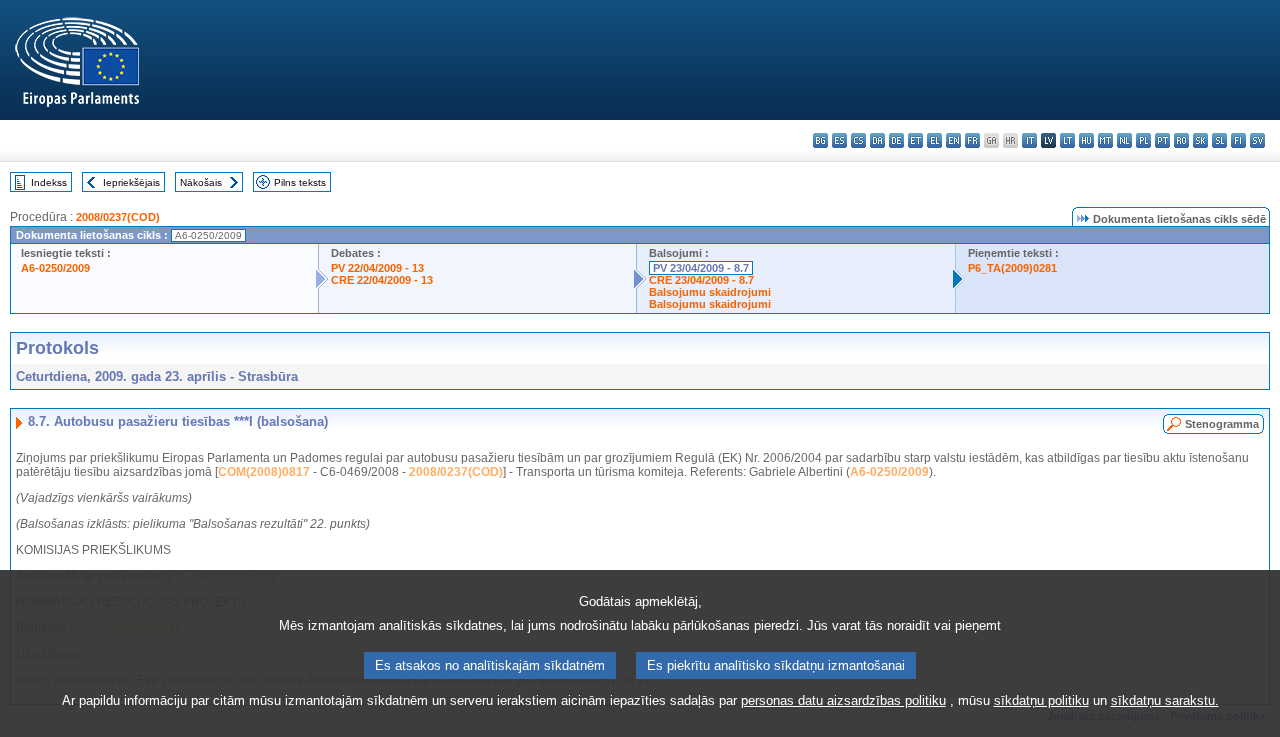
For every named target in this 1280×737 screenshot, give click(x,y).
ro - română (1181, 140)
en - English (953, 140)
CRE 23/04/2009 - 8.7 (701, 280)
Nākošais (201, 182)
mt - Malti (1105, 140)
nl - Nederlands (1124, 140)
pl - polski (1143, 140)
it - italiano (1029, 140)
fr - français (972, 140)
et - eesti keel (915, 140)
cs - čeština (858, 140)
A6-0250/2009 (55, 268)
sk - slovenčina (1200, 140)
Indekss (49, 182)
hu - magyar (1086, 140)
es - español (839, 140)
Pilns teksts (300, 182)
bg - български (820, 140)
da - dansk (877, 140)
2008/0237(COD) (118, 217)
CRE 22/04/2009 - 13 (382, 280)
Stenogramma (1222, 424)
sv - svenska (1257, 140)
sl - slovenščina (1219, 140)
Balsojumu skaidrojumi (710, 292)
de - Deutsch (896, 140)
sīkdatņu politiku (1041, 700)
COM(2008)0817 (264, 472)
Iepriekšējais (131, 182)
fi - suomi (1238, 140)
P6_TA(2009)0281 (1012, 268)
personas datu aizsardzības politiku (843, 700)
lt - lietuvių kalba (1067, 140)
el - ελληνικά (934, 140)
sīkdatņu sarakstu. (1165, 700)
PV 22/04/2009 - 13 (377, 268)
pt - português (1162, 140)
